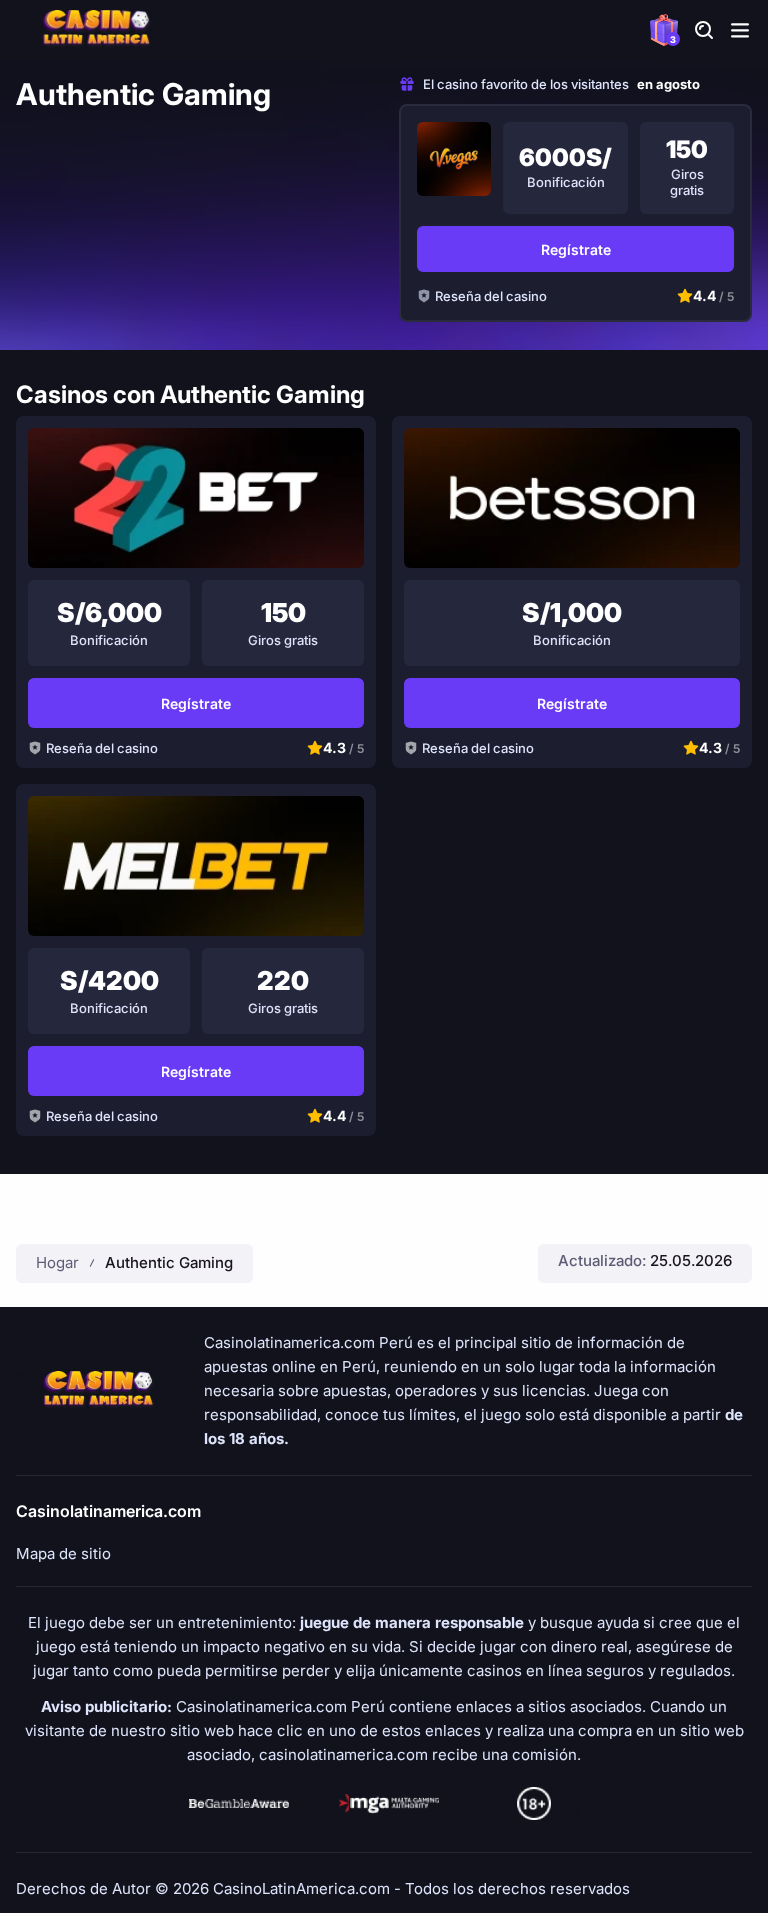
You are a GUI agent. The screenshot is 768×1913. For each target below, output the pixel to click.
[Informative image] (239, 1804)
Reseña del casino (491, 296)
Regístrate (576, 249)
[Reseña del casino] (454, 159)
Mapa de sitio (63, 1554)
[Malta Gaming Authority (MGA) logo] (389, 1804)
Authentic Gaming (169, 1262)
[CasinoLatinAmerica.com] (96, 30)
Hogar (57, 1262)
